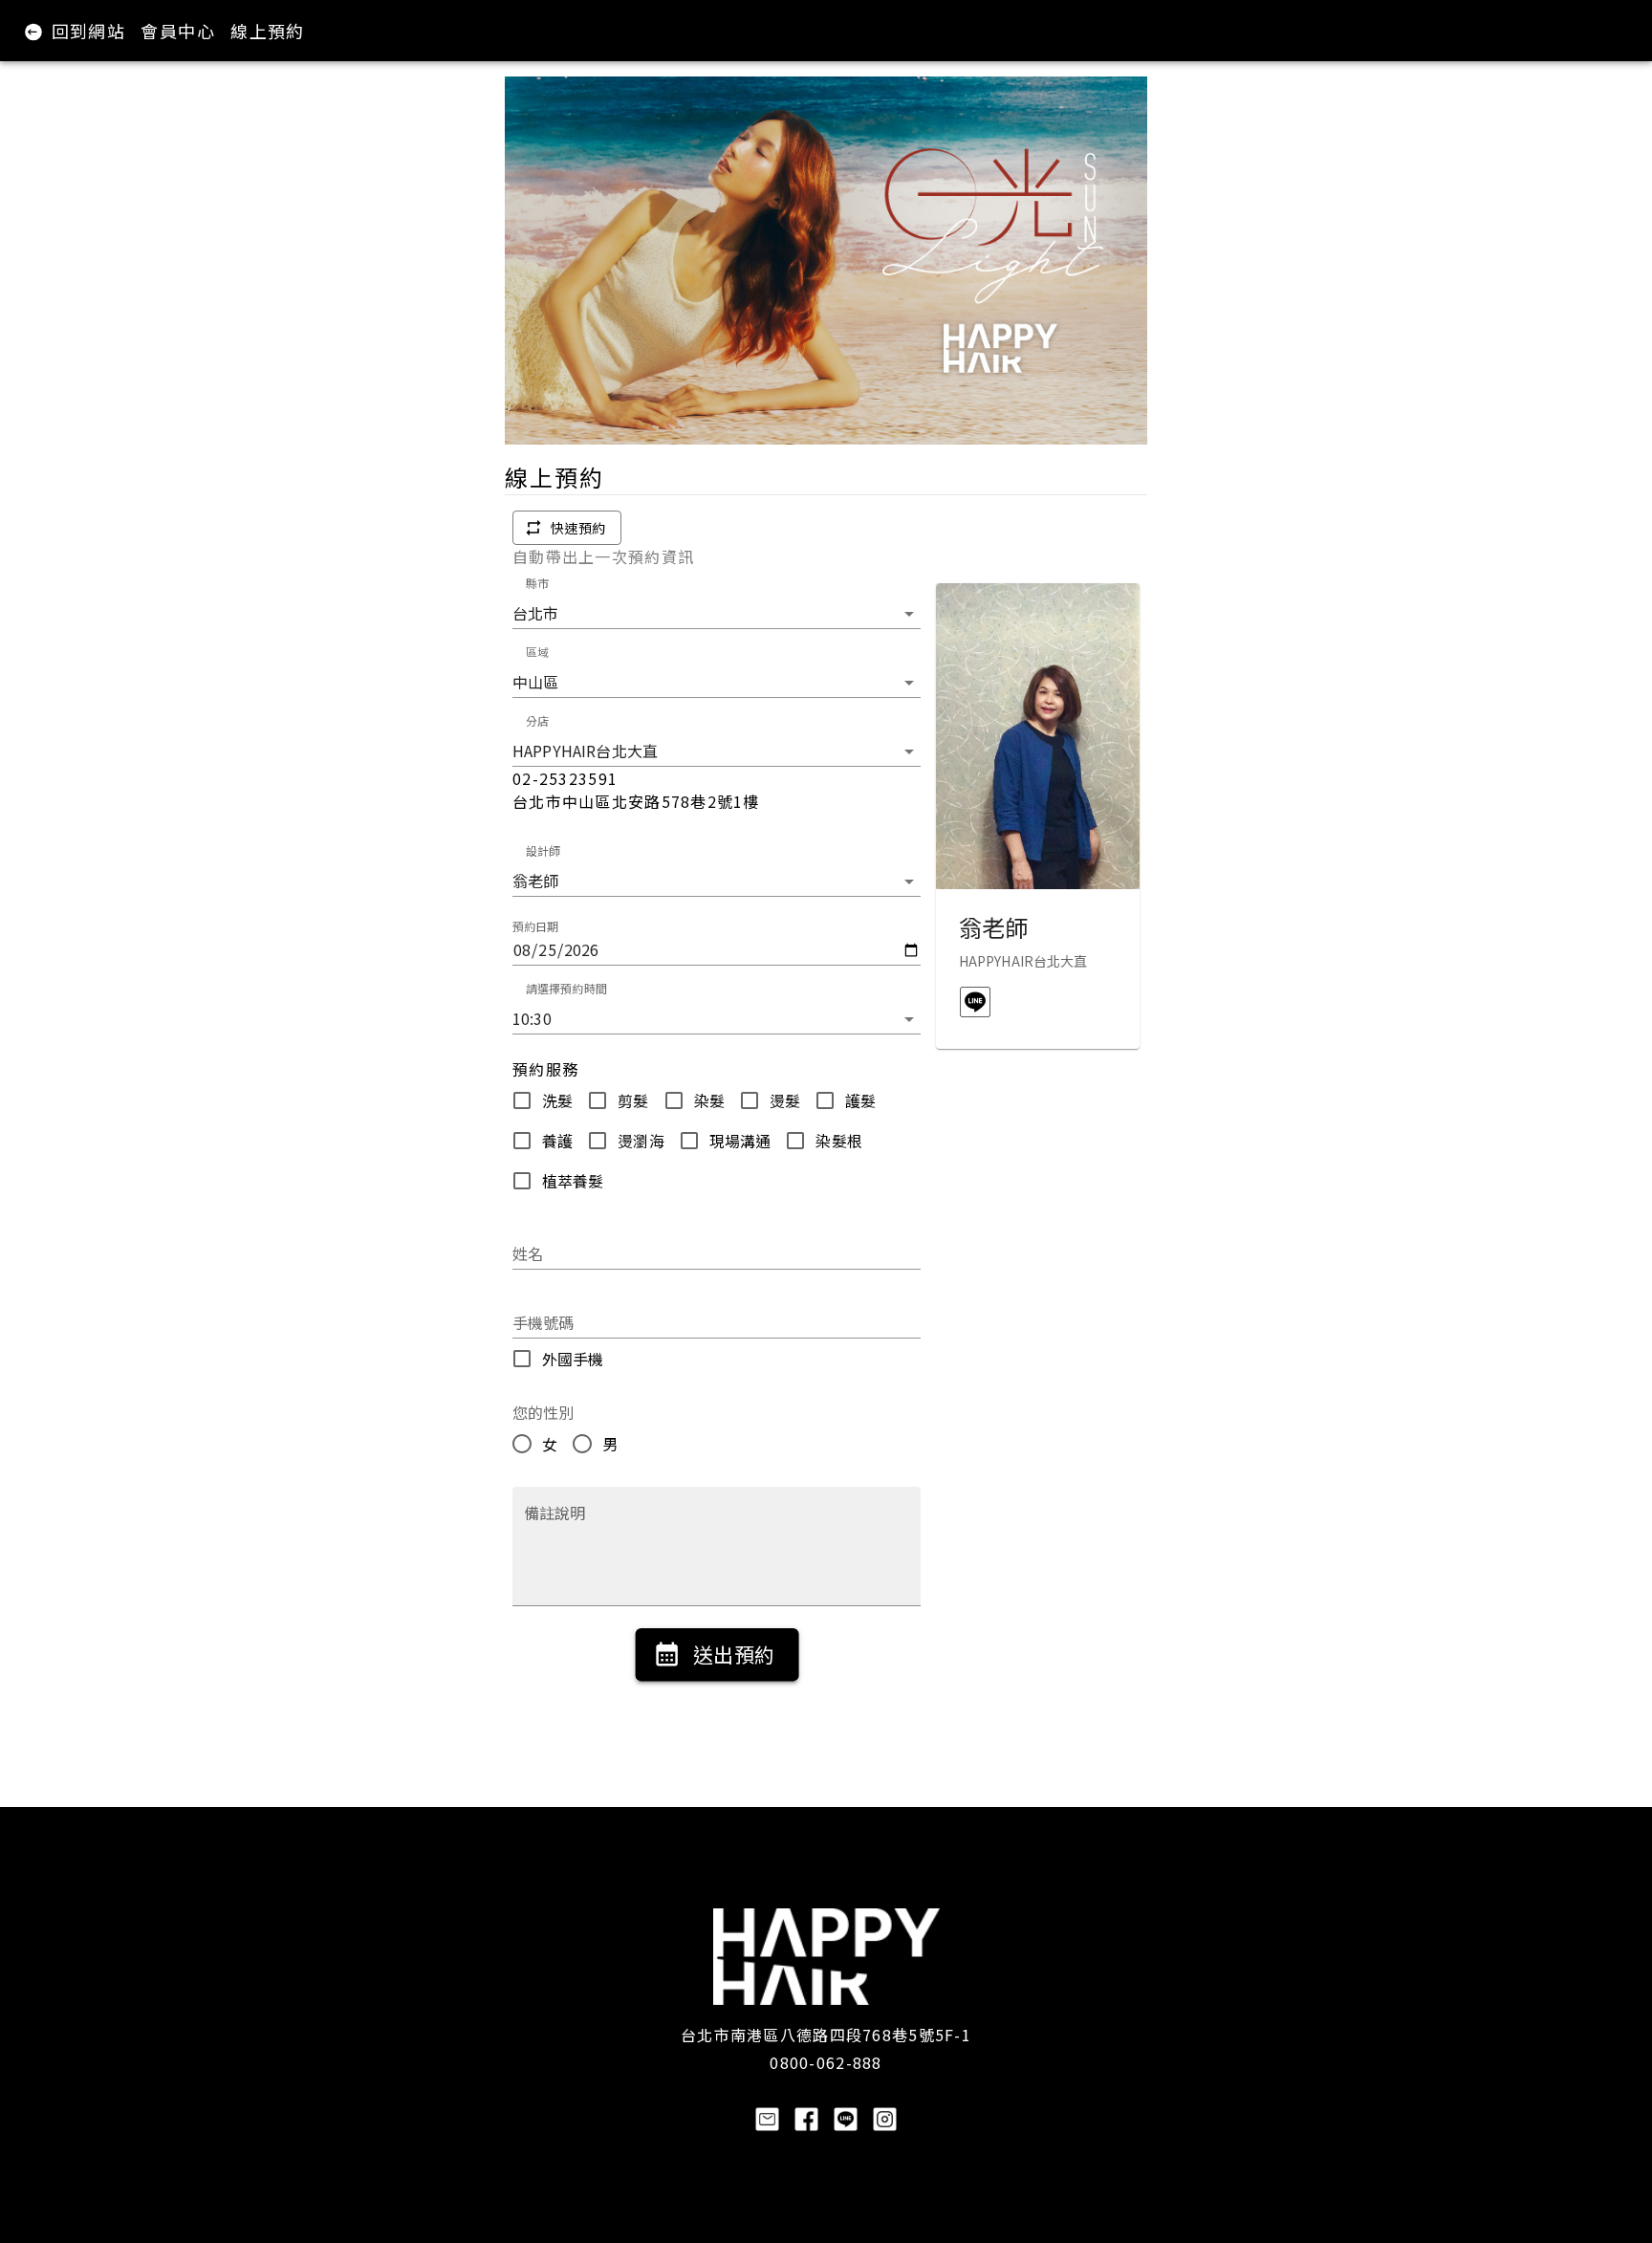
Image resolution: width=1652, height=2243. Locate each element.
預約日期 (535, 927)
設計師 (543, 850)
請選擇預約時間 (566, 988)
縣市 (537, 583)
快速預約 (578, 528)
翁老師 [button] (535, 881)
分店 (537, 720)
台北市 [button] (535, 613)
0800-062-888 (826, 2062)
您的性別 (543, 1413)
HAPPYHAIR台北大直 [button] (585, 751)
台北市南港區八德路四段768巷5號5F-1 (826, 2035)
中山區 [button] (535, 682)
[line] (975, 1002)
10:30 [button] (532, 1018)
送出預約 (733, 1654)
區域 (537, 652)
